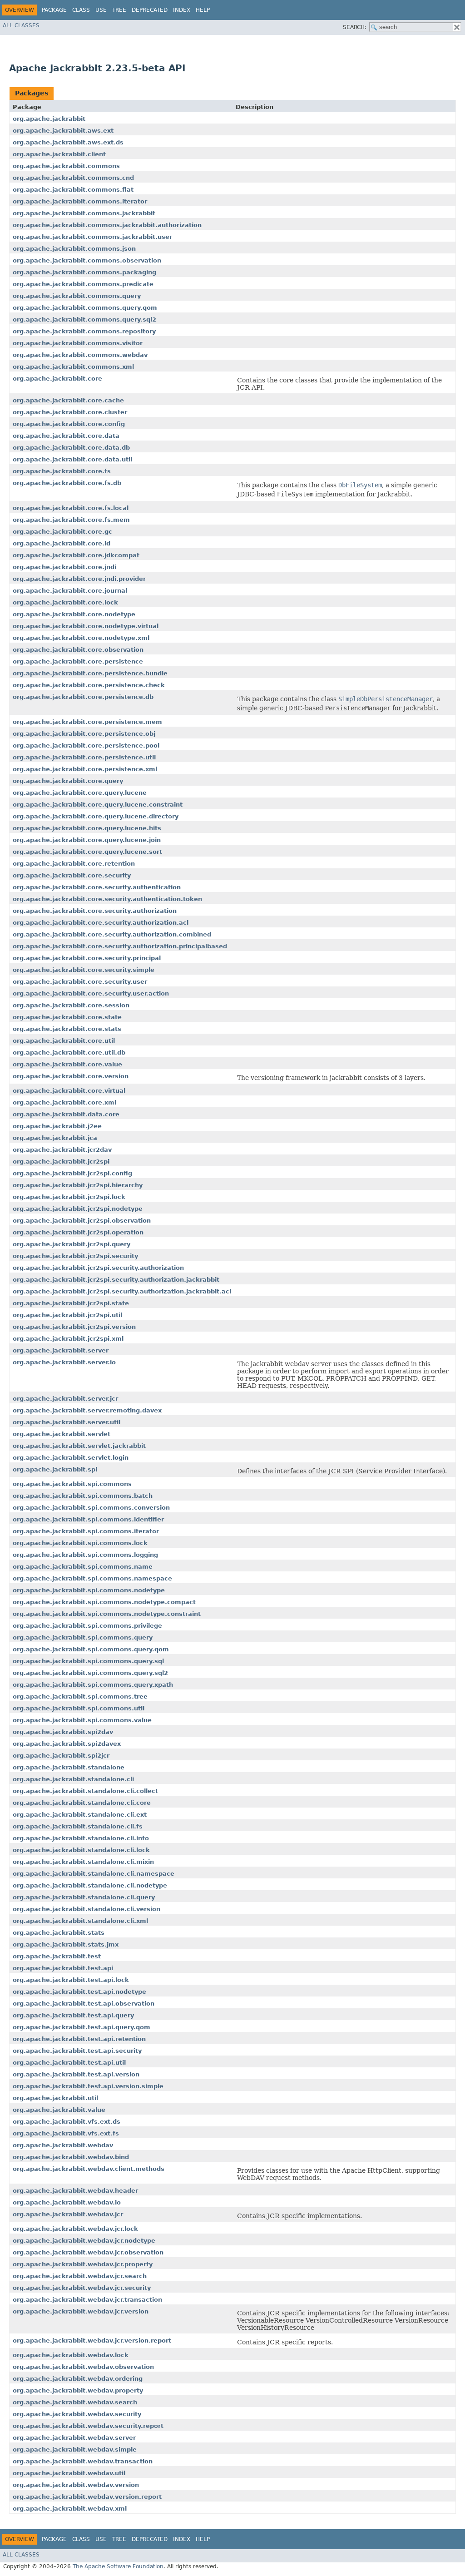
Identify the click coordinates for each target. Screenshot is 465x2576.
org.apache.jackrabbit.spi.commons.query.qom (91, 1649)
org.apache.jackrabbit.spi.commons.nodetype (89, 1590)
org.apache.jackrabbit (49, 119)
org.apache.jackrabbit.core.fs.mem (71, 520)
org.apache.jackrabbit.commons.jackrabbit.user (92, 237)
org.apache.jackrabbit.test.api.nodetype (79, 1992)
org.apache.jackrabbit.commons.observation (87, 260)
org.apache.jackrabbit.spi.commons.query (83, 1637)
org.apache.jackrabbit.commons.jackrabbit (84, 213)
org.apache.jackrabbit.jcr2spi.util (67, 1315)
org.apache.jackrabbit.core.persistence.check (89, 685)
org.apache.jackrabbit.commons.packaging (84, 272)
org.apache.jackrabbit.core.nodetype (74, 614)
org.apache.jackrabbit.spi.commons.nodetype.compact (104, 1602)
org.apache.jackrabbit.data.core (66, 1114)
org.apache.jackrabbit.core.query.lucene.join (87, 840)
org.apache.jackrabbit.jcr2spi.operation (78, 1232)
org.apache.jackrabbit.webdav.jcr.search (80, 2276)
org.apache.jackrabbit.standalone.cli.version (87, 1909)
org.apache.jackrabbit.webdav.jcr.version (81, 2311)
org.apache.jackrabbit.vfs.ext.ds (67, 2122)
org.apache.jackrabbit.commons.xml (73, 367)
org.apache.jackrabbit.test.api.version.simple (88, 2086)
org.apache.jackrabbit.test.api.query (73, 2015)
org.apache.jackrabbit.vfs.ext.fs (66, 2133)
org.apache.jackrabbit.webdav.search (75, 2402)
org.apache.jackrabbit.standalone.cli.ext (80, 1815)
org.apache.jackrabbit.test (57, 1956)
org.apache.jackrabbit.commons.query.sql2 (84, 320)
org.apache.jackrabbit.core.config (69, 424)
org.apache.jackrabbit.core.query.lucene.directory (96, 816)
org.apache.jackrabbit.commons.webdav (80, 355)
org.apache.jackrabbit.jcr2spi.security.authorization (98, 1268)
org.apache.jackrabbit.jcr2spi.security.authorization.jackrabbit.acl (122, 1291)
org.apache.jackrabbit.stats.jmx (66, 1944)
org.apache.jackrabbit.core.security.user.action (91, 993)
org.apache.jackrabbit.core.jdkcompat (76, 555)
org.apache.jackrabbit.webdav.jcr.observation (88, 2252)
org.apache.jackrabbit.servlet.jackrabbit (79, 1446)
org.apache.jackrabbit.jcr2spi (61, 1162)
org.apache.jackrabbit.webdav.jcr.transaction (87, 2300)
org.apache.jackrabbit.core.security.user (80, 982)
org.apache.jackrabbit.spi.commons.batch (83, 1496)
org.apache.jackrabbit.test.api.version (76, 2074)
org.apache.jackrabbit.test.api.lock (71, 1980)
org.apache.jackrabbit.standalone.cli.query (84, 1897)
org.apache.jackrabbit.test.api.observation (84, 2004)
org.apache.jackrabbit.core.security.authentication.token (107, 899)
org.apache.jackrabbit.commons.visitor (78, 343)
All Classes (21, 25)
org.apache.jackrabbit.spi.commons (72, 1484)
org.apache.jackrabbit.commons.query (77, 296)
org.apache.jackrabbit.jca (55, 1138)
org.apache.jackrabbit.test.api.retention (79, 2039)
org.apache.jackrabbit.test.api (63, 1968)
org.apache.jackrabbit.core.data (66, 436)
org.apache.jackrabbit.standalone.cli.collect (85, 1791)
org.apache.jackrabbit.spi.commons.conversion (91, 1508)
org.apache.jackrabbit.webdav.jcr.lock (75, 2229)
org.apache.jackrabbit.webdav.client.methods (89, 2169)
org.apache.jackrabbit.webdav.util (69, 2473)
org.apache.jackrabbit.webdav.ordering (78, 2379)
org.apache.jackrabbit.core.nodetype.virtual (86, 626)
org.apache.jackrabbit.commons (66, 166)
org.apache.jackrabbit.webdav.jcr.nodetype (84, 2241)
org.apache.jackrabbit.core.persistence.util (84, 757)
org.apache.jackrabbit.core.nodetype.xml (81, 638)
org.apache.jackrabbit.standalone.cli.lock (81, 1850)
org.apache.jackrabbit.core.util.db (69, 1053)
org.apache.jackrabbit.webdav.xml (70, 2509)
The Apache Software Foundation (118, 2566)
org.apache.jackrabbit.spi (55, 1469)
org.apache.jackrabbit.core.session (71, 1005)
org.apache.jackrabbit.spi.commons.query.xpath (93, 1685)
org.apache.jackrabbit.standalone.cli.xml (80, 1921)
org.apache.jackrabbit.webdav (63, 2145)
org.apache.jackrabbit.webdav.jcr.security (82, 2288)
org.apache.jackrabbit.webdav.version (76, 2485)
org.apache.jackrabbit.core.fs (62, 471)
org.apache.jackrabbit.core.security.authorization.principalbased (120, 946)
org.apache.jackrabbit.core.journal (70, 591)
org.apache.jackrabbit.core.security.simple (84, 970)
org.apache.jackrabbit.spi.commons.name (83, 1567)
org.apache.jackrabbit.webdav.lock (71, 2355)
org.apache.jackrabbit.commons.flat (73, 190)
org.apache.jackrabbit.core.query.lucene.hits (87, 828)
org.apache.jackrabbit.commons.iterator (80, 201)
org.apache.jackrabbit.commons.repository (84, 331)
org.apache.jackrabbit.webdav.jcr (68, 2214)
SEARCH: (355, 27)
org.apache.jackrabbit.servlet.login (71, 1458)
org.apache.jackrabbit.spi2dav (63, 1732)
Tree (119, 10)
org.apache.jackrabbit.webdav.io (67, 2202)
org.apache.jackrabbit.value (59, 2110)
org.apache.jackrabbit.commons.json (74, 249)
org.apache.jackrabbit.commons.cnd (73, 178)
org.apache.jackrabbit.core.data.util (72, 459)
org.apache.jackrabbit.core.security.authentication (97, 887)
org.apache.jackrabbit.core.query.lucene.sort (87, 852)
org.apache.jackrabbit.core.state (67, 1017)
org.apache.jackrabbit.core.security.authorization (95, 911)
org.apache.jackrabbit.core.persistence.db (83, 697)
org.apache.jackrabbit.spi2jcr (61, 1756)
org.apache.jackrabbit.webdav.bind (71, 2157)
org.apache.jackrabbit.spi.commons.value (82, 1720)
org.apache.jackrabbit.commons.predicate (83, 284)
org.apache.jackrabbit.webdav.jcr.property (83, 2264)
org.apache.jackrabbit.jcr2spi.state (71, 1303)
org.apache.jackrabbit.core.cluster (70, 412)
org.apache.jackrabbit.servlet (62, 1434)
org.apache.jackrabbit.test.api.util (69, 2063)
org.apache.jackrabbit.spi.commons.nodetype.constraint (107, 1614)
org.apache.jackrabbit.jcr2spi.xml (68, 1339)
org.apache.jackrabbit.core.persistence (78, 661)
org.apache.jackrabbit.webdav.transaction (83, 2461)
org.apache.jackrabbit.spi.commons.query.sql (88, 1661)
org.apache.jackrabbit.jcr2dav (62, 1150)
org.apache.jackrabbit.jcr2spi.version (74, 1327)
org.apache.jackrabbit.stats (59, 1933)
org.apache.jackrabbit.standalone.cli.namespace (94, 1874)
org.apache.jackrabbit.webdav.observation (83, 2367)
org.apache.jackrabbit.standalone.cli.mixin (83, 1862)
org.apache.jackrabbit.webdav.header (75, 2191)
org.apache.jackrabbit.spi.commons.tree (80, 1697)
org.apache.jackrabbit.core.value (67, 1064)
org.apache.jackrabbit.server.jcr (65, 1399)
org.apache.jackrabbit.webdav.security (77, 2414)
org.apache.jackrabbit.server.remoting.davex (87, 1410)
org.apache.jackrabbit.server (61, 1350)
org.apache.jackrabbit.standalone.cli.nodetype (90, 1885)
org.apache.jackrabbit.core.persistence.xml (85, 769)
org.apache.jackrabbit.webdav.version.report (87, 2497)
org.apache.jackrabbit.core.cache (68, 400)
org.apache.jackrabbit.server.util (67, 1422)
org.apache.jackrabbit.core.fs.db (67, 483)
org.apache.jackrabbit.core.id (62, 543)
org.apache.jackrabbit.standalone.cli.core (82, 1803)
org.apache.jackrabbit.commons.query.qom (85, 308)
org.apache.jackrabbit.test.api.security (77, 2051)
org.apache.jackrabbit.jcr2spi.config (72, 1173)
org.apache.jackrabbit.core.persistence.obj (84, 734)
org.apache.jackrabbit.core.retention (74, 864)
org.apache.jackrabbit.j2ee (57, 1126)
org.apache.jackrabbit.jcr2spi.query (72, 1244)
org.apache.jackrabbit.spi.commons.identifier (88, 1519)
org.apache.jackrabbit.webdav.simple (75, 2450)
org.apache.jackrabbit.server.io (64, 1362)
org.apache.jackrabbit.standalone (69, 1767)
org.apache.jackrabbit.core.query (68, 781)
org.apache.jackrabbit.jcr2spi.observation (82, 1221)
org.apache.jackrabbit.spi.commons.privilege (87, 1626)
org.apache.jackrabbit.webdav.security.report (88, 2426)
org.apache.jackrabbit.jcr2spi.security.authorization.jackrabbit (116, 1280)
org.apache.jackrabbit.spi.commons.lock (80, 1543)
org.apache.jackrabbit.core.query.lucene (80, 793)
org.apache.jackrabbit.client (59, 154)
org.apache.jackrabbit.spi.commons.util (79, 1708)
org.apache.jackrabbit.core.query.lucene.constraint (98, 805)
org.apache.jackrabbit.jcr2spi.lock (69, 1197)
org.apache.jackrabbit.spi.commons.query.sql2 (90, 1673)
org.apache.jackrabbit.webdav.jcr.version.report (92, 2341)
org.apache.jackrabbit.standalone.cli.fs (78, 1826)
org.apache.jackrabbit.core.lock (65, 602)
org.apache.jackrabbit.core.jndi (64, 567)
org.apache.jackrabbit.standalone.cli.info (81, 1838)
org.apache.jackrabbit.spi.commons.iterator (86, 1531)
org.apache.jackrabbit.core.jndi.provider (79, 579)
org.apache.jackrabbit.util (55, 2098)
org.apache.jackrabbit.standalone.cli (73, 1779)
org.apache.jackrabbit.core (57, 379)
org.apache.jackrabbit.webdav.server (74, 2438)
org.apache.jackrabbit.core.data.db (71, 448)
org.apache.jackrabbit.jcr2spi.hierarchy (78, 1185)
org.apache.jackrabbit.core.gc (62, 532)
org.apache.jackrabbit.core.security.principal (87, 958)
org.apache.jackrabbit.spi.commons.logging (85, 1555)
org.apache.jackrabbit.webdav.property (78, 2390)
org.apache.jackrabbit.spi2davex (67, 1744)
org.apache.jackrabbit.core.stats (67, 1029)
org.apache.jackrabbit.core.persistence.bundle (90, 673)
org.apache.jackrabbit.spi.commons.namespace (92, 1578)
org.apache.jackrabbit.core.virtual (69, 1091)
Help (203, 10)
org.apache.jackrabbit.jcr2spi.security (75, 1256)
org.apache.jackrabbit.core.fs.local (71, 508)
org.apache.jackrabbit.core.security (72, 875)
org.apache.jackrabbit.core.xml (64, 1102)
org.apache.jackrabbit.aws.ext (63, 131)
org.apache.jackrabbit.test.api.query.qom (82, 2027)
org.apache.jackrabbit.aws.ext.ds (68, 142)
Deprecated (150, 10)
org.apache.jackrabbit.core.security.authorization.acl (101, 923)
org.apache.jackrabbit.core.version (71, 1076)
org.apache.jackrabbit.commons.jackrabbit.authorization (107, 225)
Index (182, 10)
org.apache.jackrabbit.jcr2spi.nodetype (78, 1209)
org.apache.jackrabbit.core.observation (78, 650)
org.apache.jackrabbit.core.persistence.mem (87, 722)
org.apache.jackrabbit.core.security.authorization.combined (112, 934)
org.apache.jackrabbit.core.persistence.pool (86, 746)
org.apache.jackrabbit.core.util (64, 1041)
